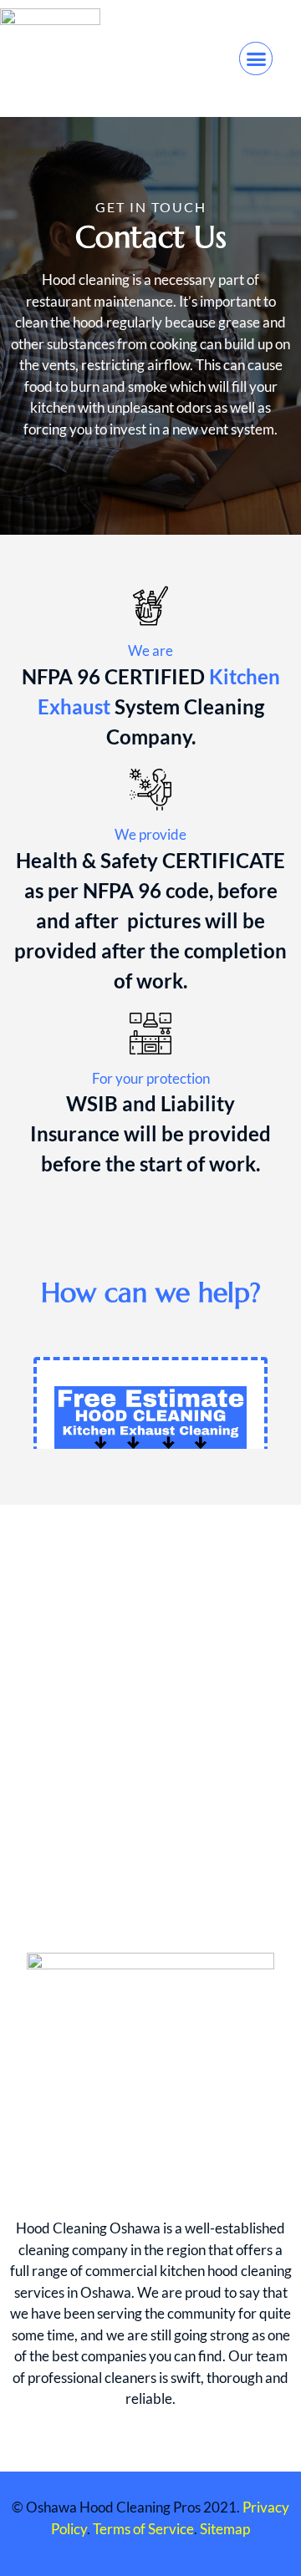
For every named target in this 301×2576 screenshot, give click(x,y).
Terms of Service (143, 2529)
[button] (256, 58)
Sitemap (225, 2529)
